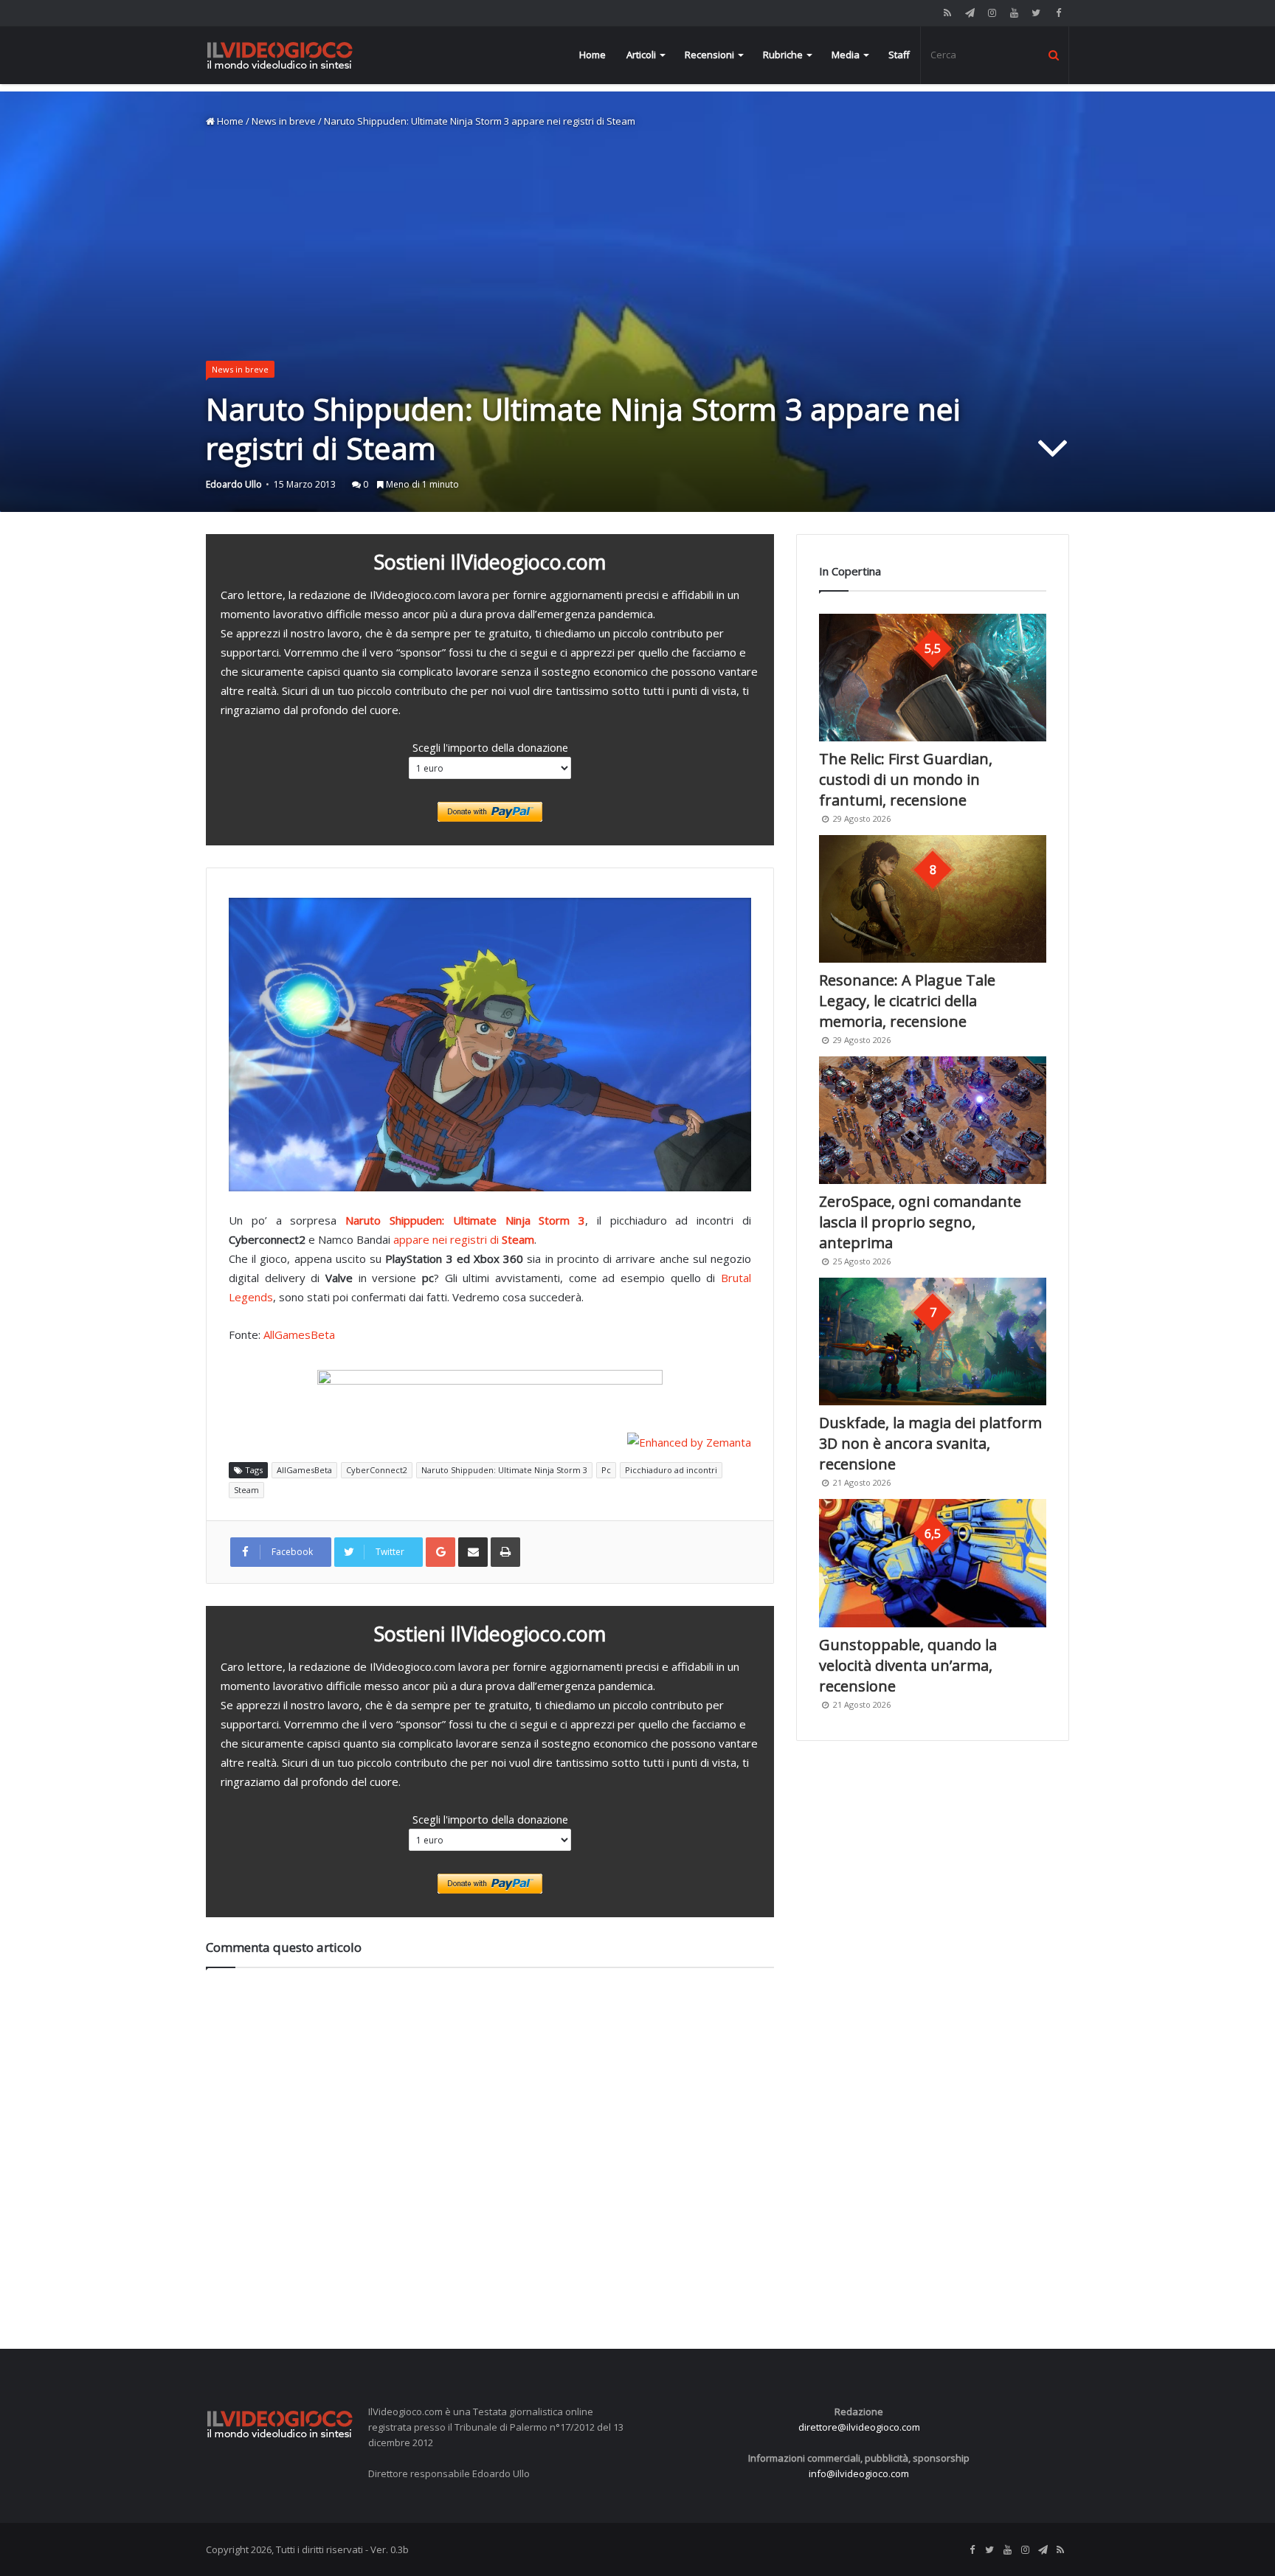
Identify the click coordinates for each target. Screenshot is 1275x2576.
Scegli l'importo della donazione (490, 747)
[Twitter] (1036, 13)
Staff (899, 55)
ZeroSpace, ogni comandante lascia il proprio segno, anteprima (920, 1222)
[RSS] (947, 13)
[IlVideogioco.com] (280, 55)
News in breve (284, 121)
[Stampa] (505, 1552)
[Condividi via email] (473, 1552)
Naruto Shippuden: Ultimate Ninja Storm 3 (465, 1220)
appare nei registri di (464, 1239)
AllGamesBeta (299, 1334)
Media (846, 55)
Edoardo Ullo (234, 484)
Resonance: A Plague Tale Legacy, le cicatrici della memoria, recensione (907, 1001)
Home (592, 55)
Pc (606, 1470)
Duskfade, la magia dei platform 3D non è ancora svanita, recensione (930, 1443)
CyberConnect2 (377, 1470)
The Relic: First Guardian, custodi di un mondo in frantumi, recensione (906, 779)
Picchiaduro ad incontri (671, 1470)
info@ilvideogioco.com (859, 2473)
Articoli (641, 55)
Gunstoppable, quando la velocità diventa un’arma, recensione (908, 1665)
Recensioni (709, 55)
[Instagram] (992, 13)
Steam (246, 1490)
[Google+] (440, 1552)
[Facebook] (1058, 13)
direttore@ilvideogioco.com (859, 2427)
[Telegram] (970, 13)
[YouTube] (1014, 13)
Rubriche (783, 55)
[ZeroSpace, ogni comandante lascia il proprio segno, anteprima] (933, 1120)
